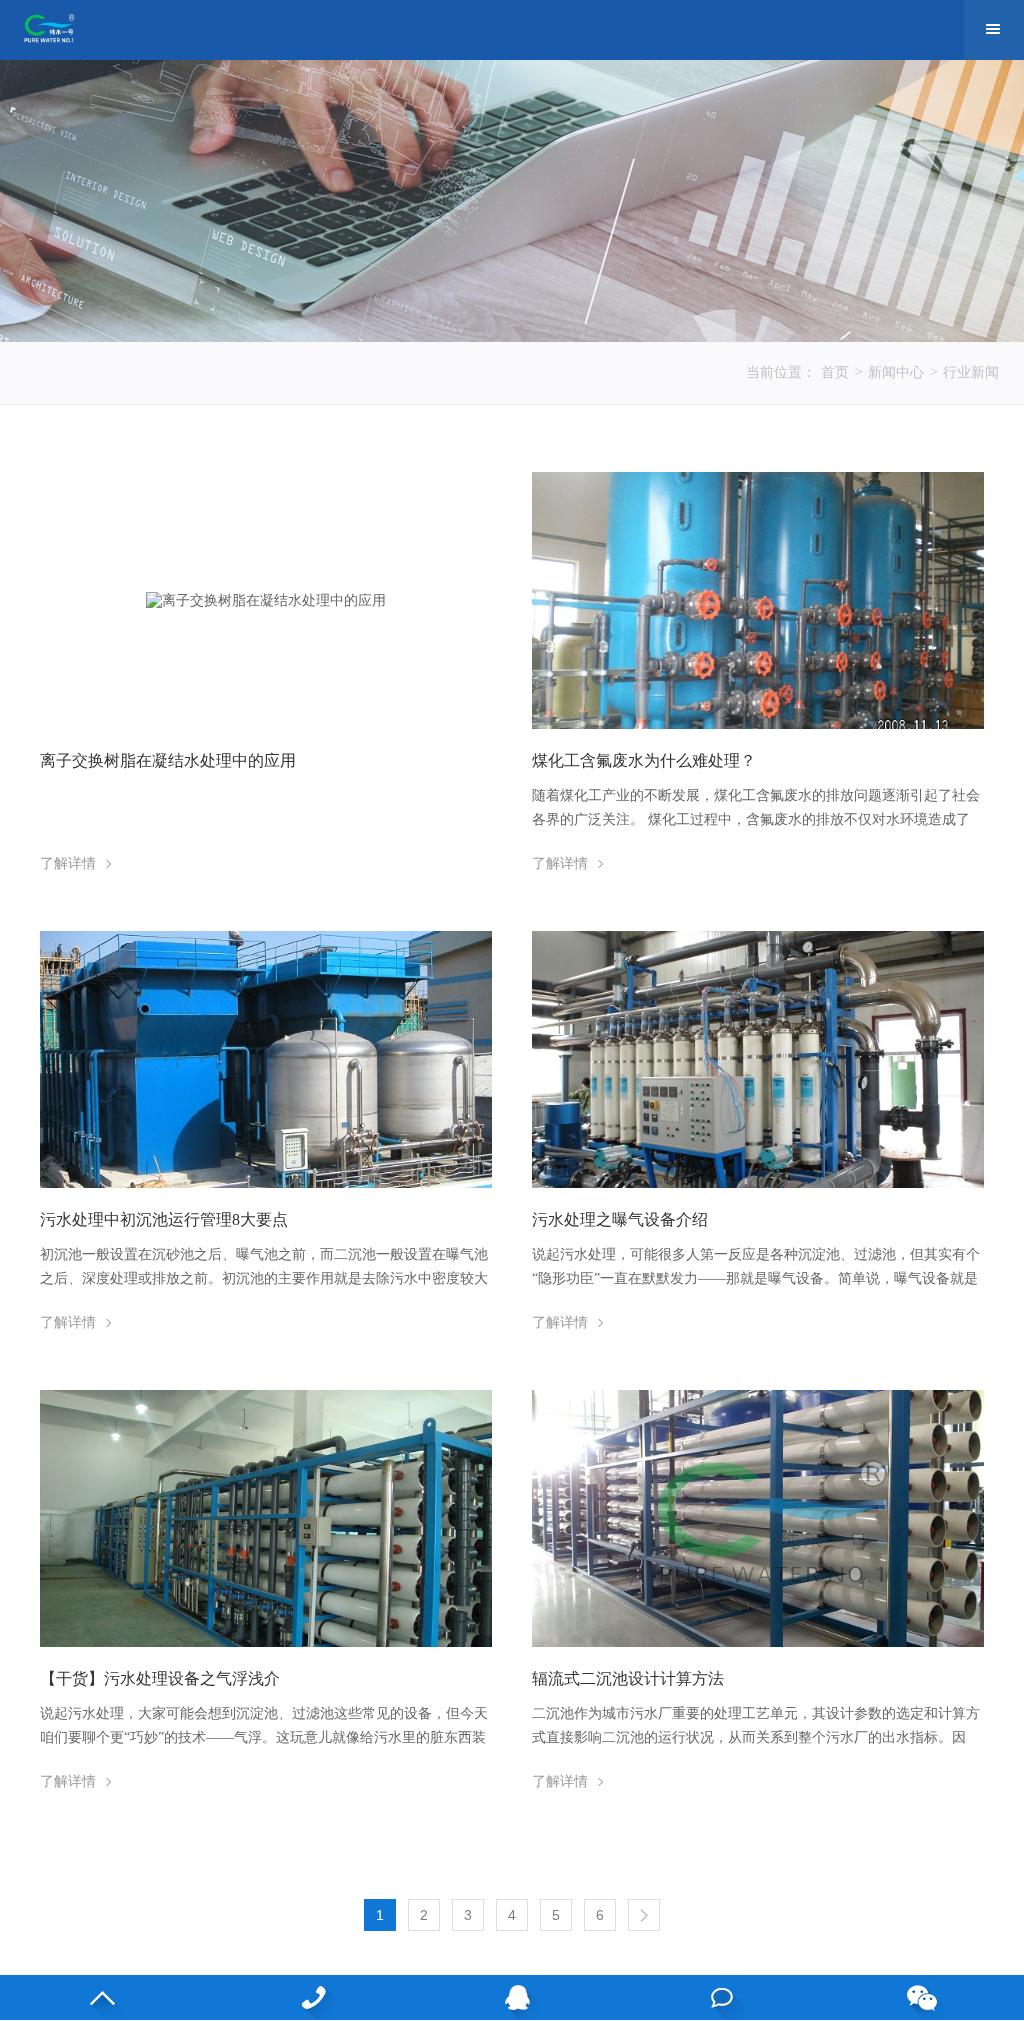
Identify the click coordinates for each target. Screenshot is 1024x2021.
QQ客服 (512, 1997)
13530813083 (307, 1997)
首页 (835, 372)
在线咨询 (716, 1997)
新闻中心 (896, 372)
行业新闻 (971, 372)
